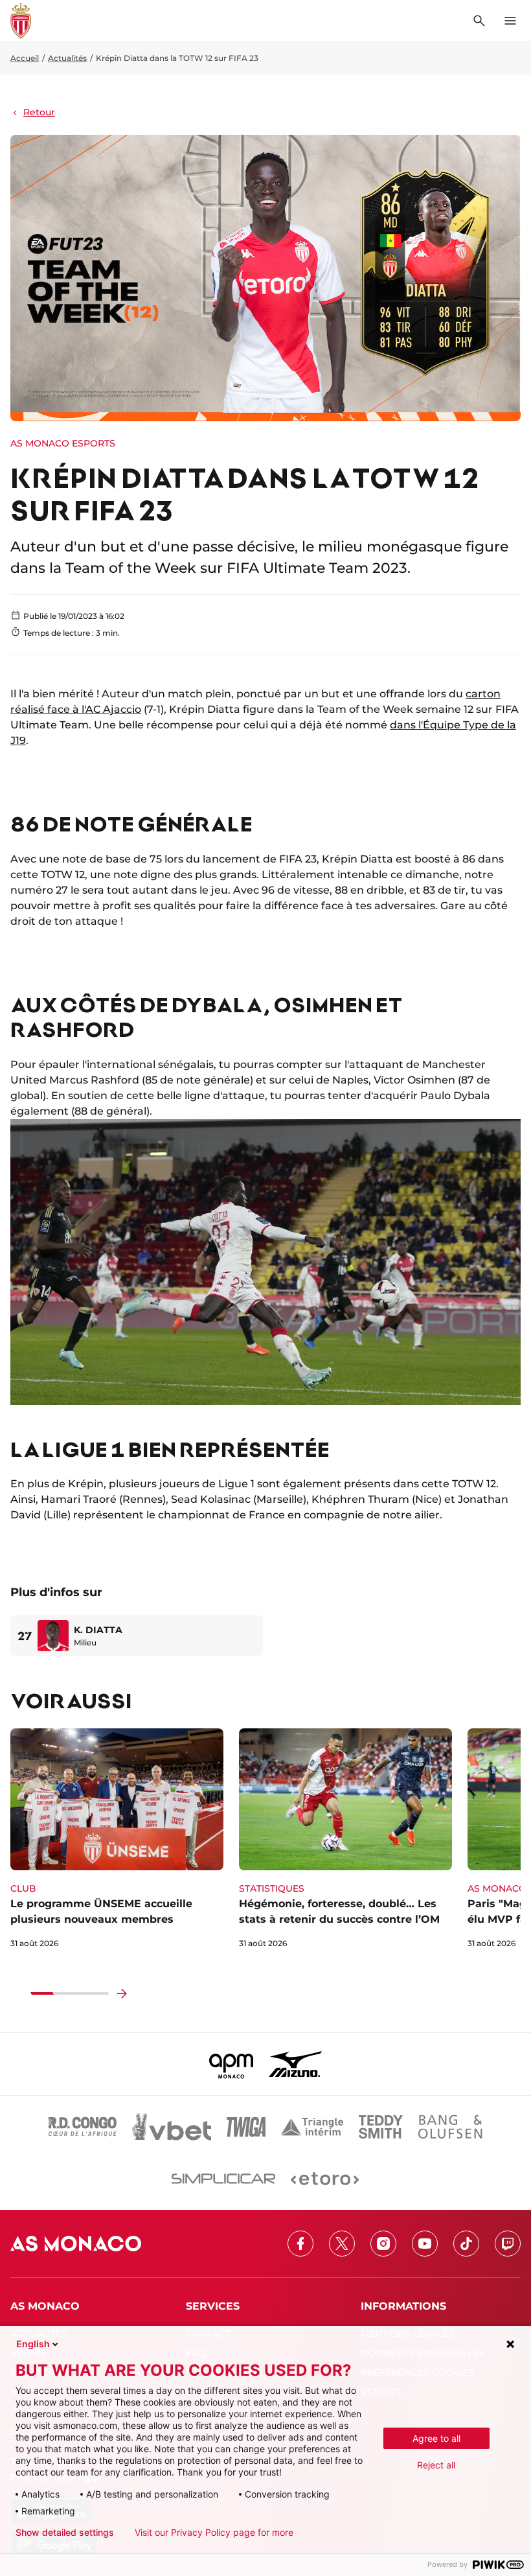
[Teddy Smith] (381, 2127)
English (33, 2344)
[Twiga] (246, 2127)
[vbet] (172, 2127)
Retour (39, 112)
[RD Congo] (83, 2127)
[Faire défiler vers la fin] (122, 1993)
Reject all (436, 2465)
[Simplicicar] (223, 2179)
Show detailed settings (65, 2533)
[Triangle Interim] (312, 2127)
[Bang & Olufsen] (450, 2127)
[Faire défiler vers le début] (18, 1993)
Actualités (67, 58)
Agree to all (436, 2438)
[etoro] (325, 2179)
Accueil (25, 58)
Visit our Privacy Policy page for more (214, 2533)
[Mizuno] (295, 2064)
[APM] (232, 2064)
